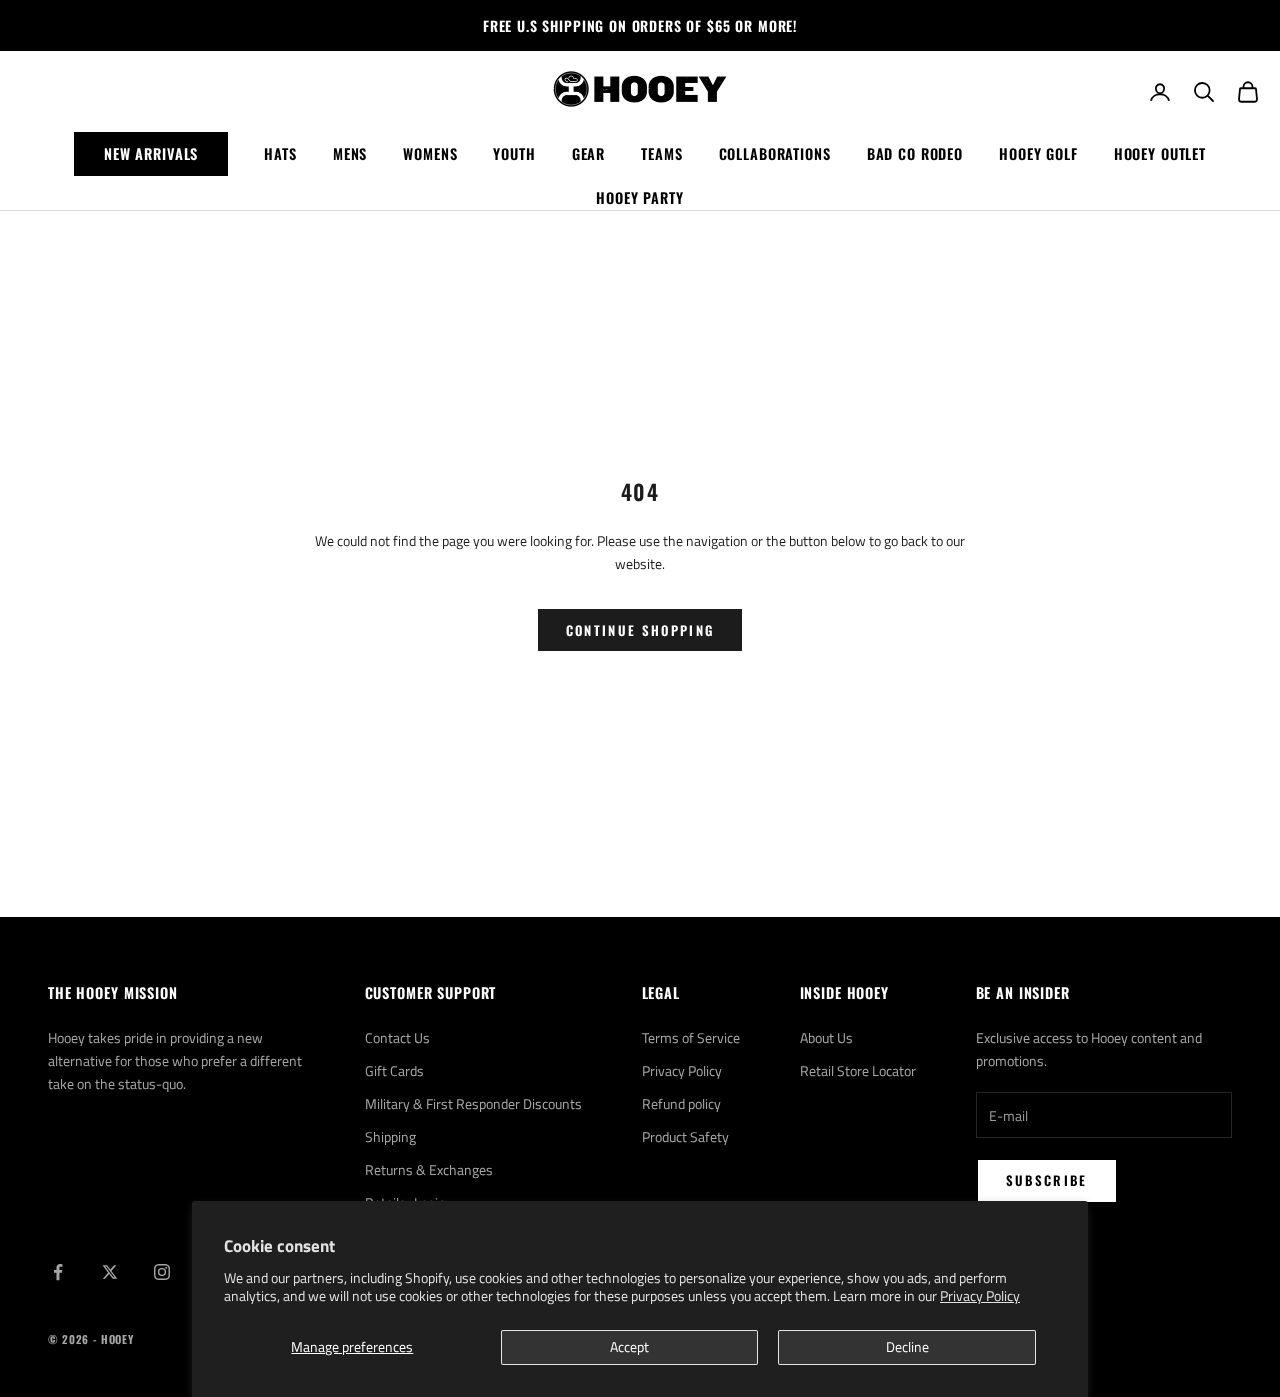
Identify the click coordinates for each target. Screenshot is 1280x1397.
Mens (350, 153)
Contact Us (397, 1037)
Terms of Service (691, 1037)
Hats (280, 153)
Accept (629, 1346)
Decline (907, 1346)
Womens (430, 153)
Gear (588, 153)
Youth (514, 153)
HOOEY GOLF (1038, 153)
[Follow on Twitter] (110, 1272)
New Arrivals (151, 153)
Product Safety (685, 1136)
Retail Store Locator (858, 1070)
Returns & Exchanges (429, 1169)
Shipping (390, 1136)
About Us (826, 1037)
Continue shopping (640, 630)
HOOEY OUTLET (1160, 153)
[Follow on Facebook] (58, 1272)
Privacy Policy (980, 1295)
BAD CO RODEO (915, 153)
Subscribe (1047, 1180)
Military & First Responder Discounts (473, 1103)
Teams (661, 153)
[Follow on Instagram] (162, 1272)
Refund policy (681, 1103)
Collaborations (775, 153)
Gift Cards (394, 1070)
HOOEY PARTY (640, 197)
